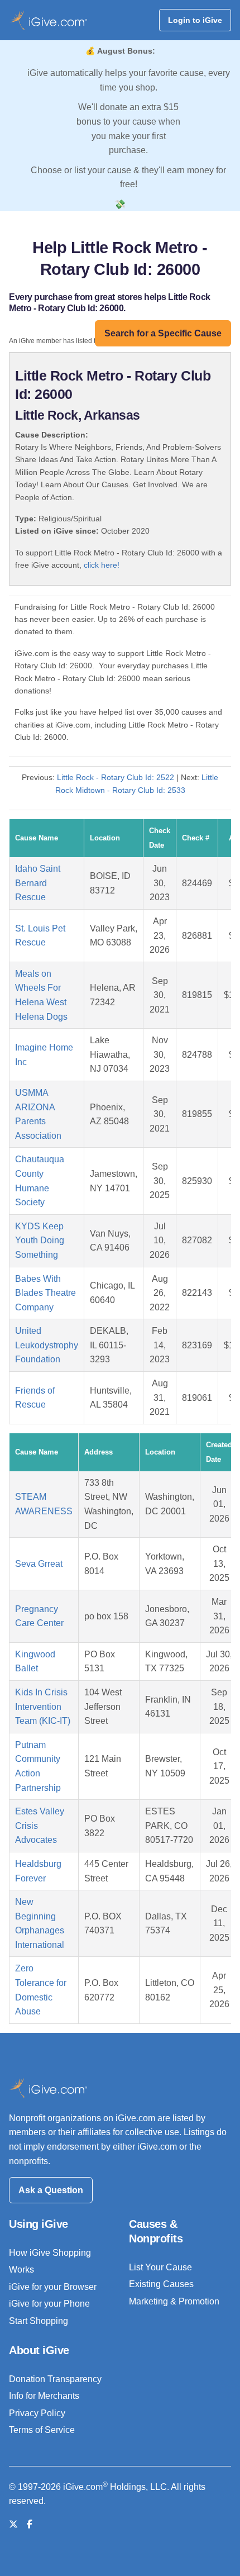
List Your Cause (160, 2267)
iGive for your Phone (49, 2304)
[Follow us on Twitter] (13, 2524)
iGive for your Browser (53, 2287)
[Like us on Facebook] (30, 2524)
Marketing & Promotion (174, 2301)
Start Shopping (39, 2321)
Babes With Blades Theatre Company (45, 1293)
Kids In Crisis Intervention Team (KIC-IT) (43, 1707)
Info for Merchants (44, 2396)
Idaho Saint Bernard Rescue (38, 883)
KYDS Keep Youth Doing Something (40, 1241)
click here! (102, 565)
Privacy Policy (37, 2413)
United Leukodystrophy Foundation (47, 1345)
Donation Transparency (55, 2379)
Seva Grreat (39, 1564)
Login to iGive (195, 20)
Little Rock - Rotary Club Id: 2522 (116, 777)
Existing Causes (161, 2284)
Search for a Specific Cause (163, 333)
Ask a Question (51, 2190)
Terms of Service (42, 2430)
